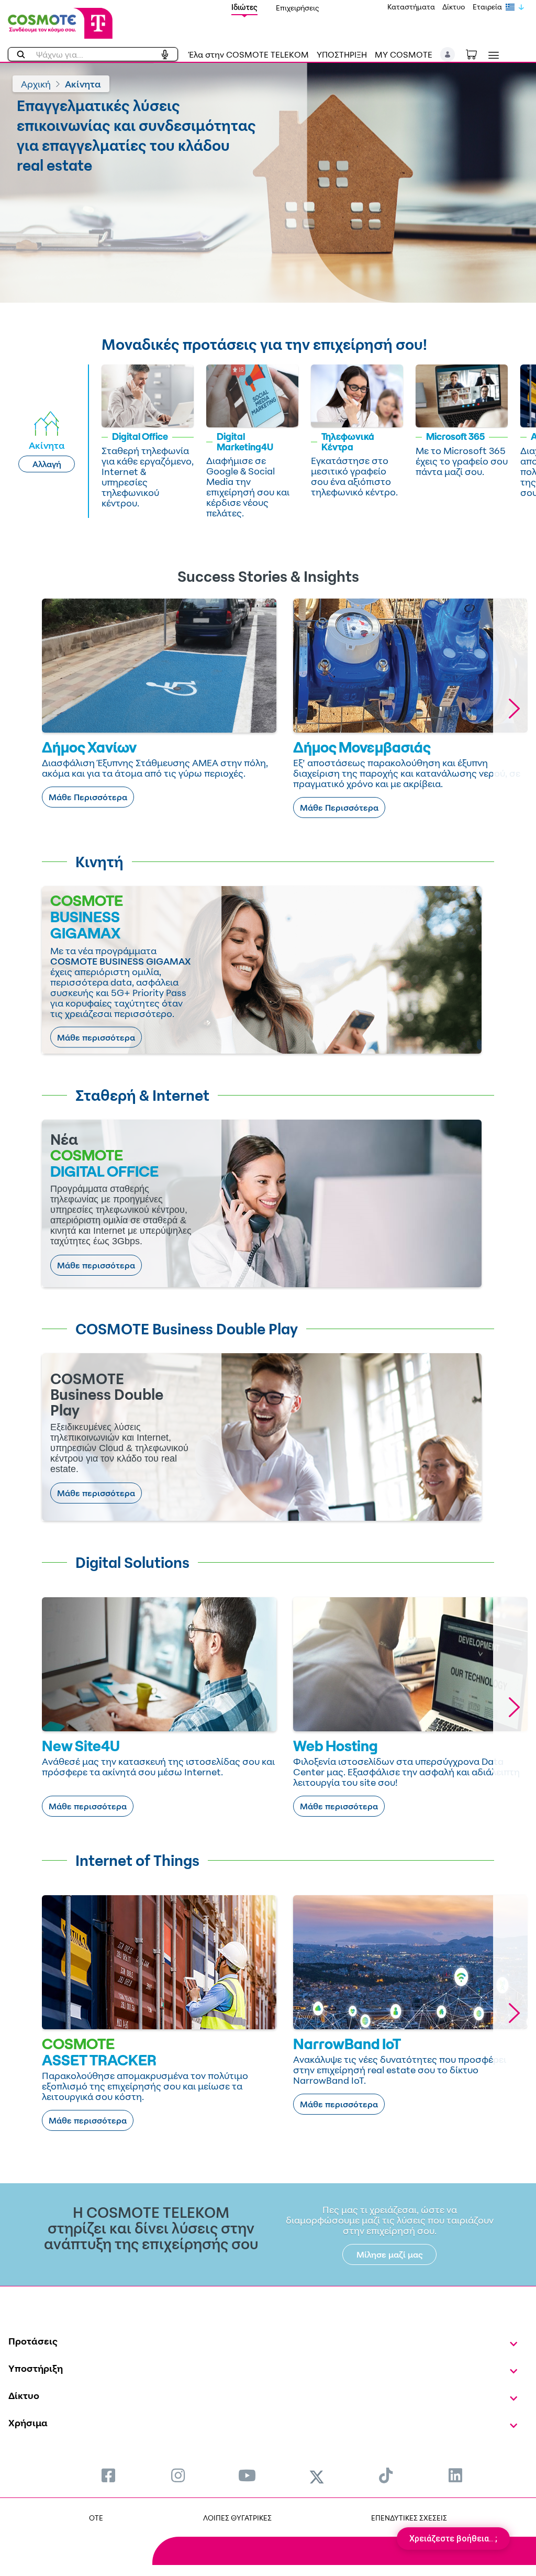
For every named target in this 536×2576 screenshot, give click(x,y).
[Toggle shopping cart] (477, 53)
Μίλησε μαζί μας (390, 2254)
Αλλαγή (47, 464)
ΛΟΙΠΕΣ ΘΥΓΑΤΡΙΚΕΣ (237, 2518)
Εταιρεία (487, 7)
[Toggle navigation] (492, 55)
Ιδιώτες (244, 7)
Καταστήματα (411, 7)
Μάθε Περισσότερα (88, 797)
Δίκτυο (454, 7)
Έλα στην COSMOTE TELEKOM (249, 54)
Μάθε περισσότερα (96, 1037)
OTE (96, 2518)
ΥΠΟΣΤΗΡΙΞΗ (342, 54)
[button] (448, 54)
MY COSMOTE (404, 54)
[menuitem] (108, 2475)
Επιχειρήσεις (298, 8)
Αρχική (36, 84)
